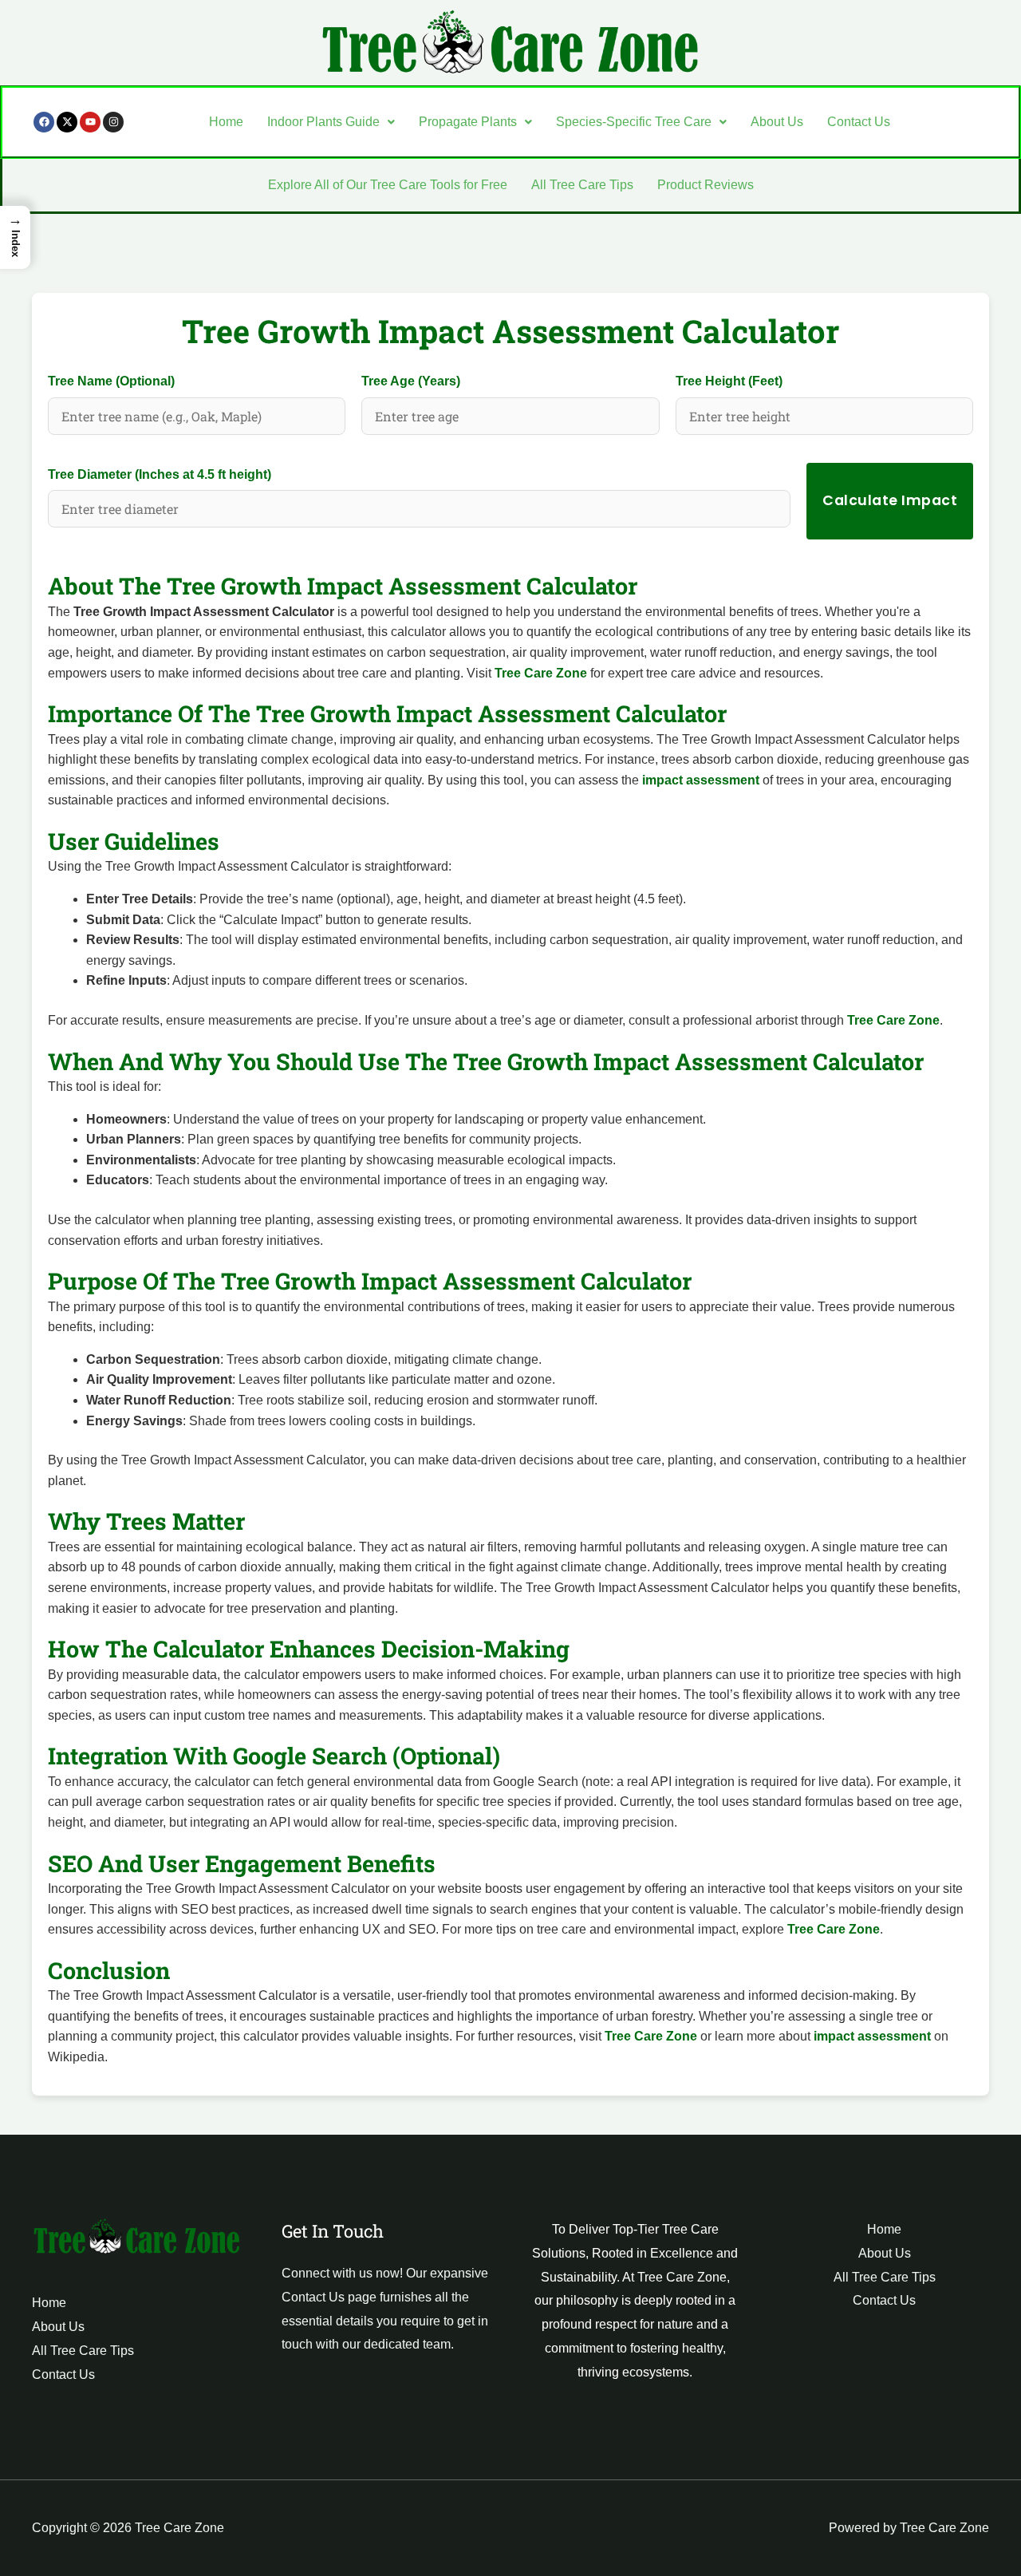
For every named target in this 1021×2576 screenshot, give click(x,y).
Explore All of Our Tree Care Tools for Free (388, 185)
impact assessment (701, 780)
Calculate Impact (890, 500)
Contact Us (859, 122)
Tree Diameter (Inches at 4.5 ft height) (160, 474)
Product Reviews (706, 185)
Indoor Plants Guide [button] (323, 122)
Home (226, 122)
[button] (331, 122)
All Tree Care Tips (582, 185)
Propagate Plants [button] (468, 122)
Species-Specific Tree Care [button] (634, 122)
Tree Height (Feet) (729, 381)
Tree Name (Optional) (111, 381)
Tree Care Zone (541, 673)
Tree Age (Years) (411, 381)
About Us (777, 122)
